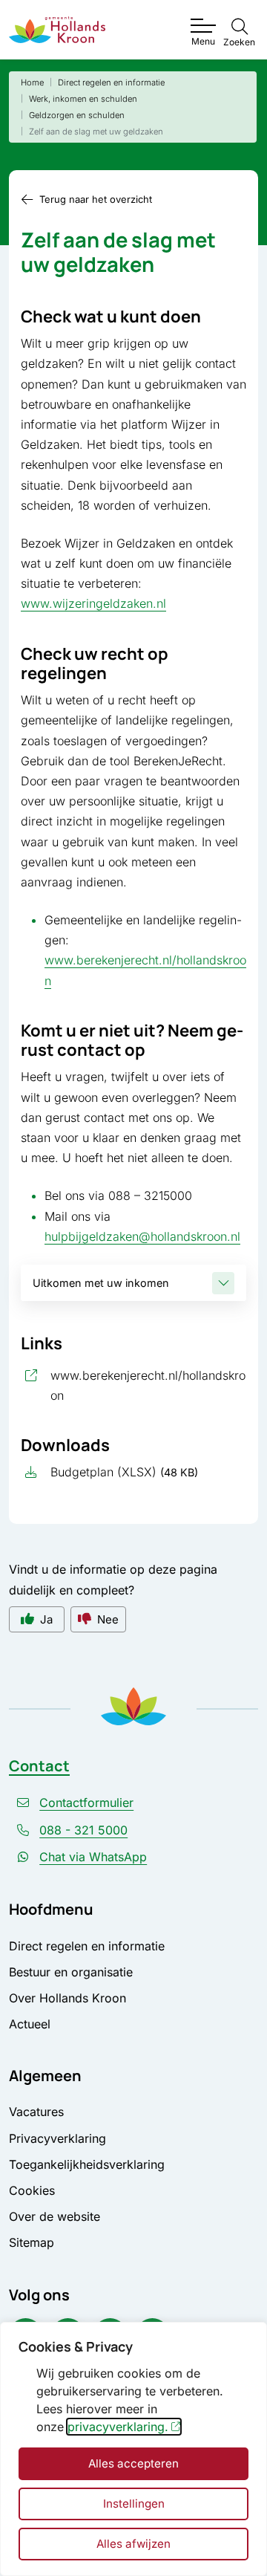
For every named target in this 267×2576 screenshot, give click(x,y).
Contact (39, 1766)
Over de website (55, 2216)
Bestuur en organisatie (71, 1972)
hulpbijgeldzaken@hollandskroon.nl (142, 1236)
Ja (46, 1619)
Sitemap (32, 2242)
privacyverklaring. (118, 2427)
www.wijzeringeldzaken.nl (93, 603)
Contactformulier (86, 1803)
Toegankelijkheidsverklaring (87, 2164)
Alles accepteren (133, 2463)
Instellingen (134, 2504)
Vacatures (36, 2112)
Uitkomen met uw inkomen (101, 1283)
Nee (108, 1619)
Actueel (30, 2024)
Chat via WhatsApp (93, 1857)
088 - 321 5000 (83, 1830)
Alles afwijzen (133, 2544)
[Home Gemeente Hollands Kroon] (57, 30)
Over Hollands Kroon (67, 1998)
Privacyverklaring (57, 2138)
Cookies (32, 2190)
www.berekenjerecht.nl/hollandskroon (148, 1385)
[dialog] (133, 2449)
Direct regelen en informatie (87, 1946)
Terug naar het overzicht (96, 199)
